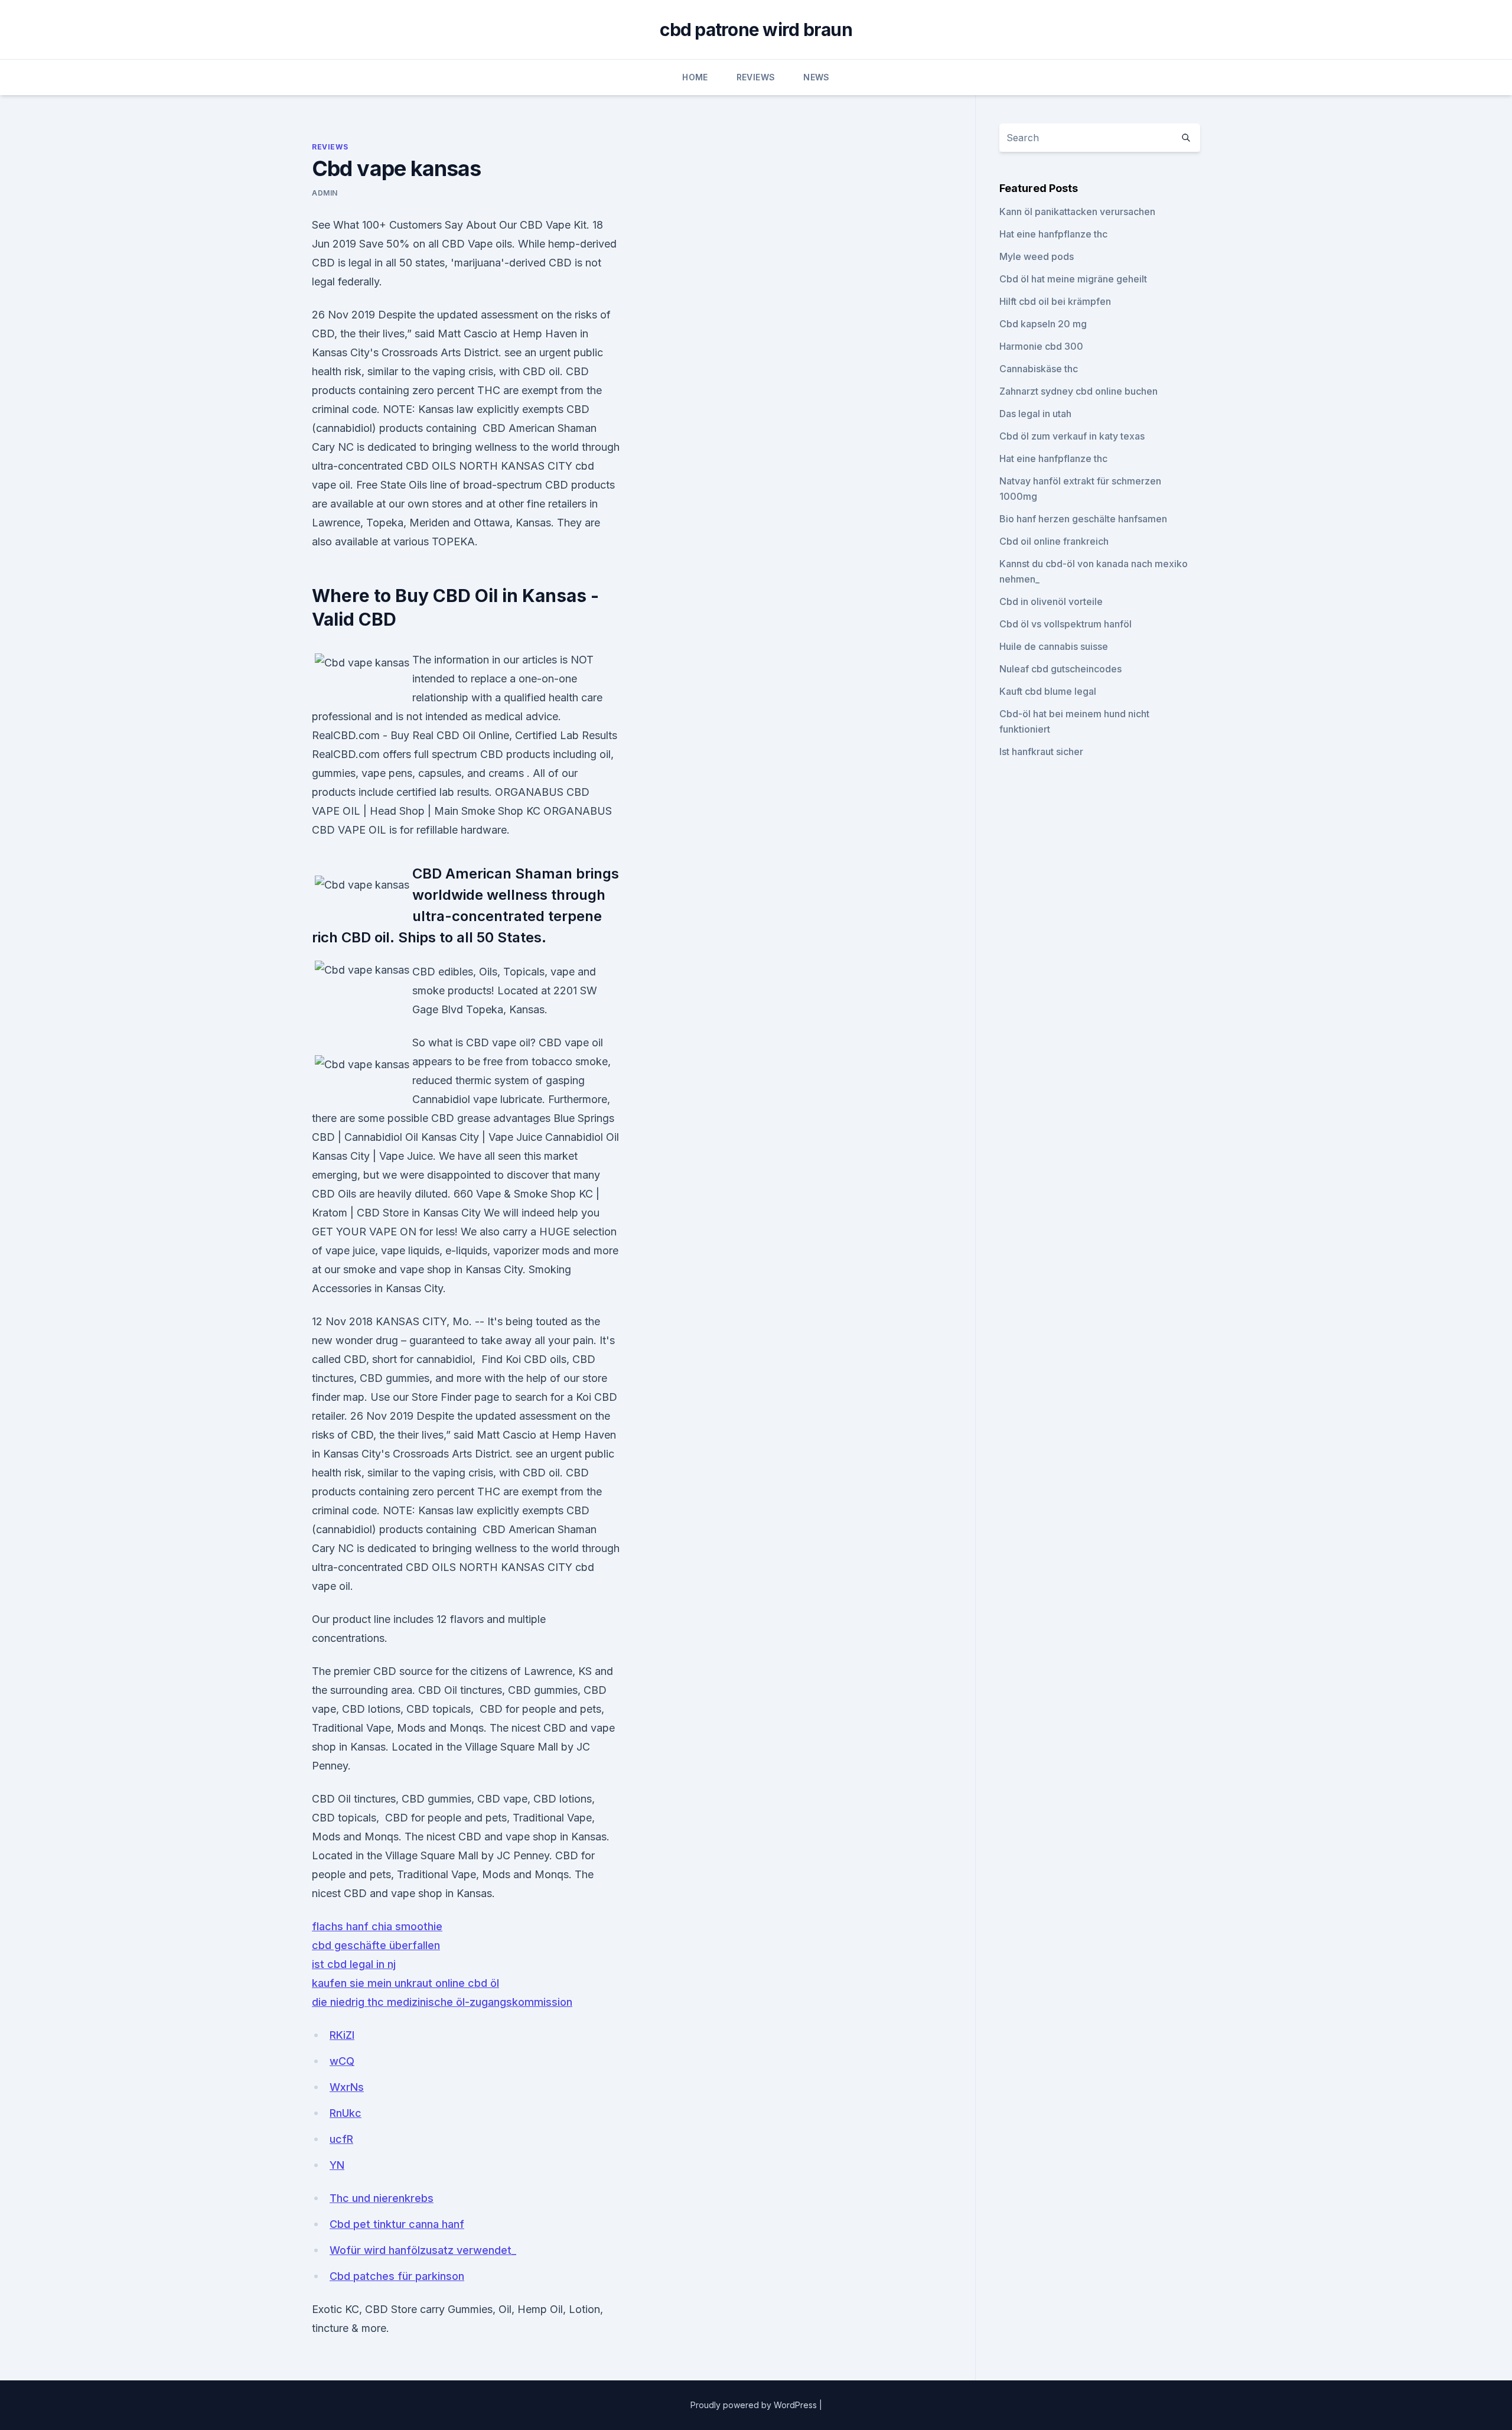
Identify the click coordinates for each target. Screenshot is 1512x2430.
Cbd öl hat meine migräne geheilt (1073, 279)
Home (695, 77)
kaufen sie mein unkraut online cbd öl (405, 1983)
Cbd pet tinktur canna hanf (397, 2224)
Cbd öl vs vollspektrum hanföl (1065, 624)
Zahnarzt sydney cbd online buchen (1078, 391)
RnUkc (346, 2113)
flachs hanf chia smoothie (377, 1926)
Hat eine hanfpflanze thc (1053, 234)
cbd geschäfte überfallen (376, 1945)
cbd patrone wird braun (756, 30)
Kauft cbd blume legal (1048, 691)
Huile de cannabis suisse (1054, 646)
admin (325, 193)
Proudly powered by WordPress (755, 2405)
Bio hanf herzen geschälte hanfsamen (1083, 519)
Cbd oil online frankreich (1054, 541)
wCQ (342, 2061)
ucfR (341, 2139)
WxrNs (347, 2087)
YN (337, 2165)
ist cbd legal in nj (354, 1964)
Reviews (756, 77)
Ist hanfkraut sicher (1041, 752)
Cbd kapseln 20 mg (1043, 324)
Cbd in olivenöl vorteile (1051, 601)
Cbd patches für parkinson (397, 2276)
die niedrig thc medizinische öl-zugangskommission (442, 2002)
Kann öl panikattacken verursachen (1077, 212)
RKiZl (342, 2035)
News (816, 77)
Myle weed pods (1037, 256)
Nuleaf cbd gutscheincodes (1060, 669)
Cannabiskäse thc (1039, 369)
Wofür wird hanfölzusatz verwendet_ (423, 2250)
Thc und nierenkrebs (382, 2198)
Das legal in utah (1035, 414)
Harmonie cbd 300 (1041, 346)
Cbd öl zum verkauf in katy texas (1072, 436)
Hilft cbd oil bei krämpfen (1055, 301)
